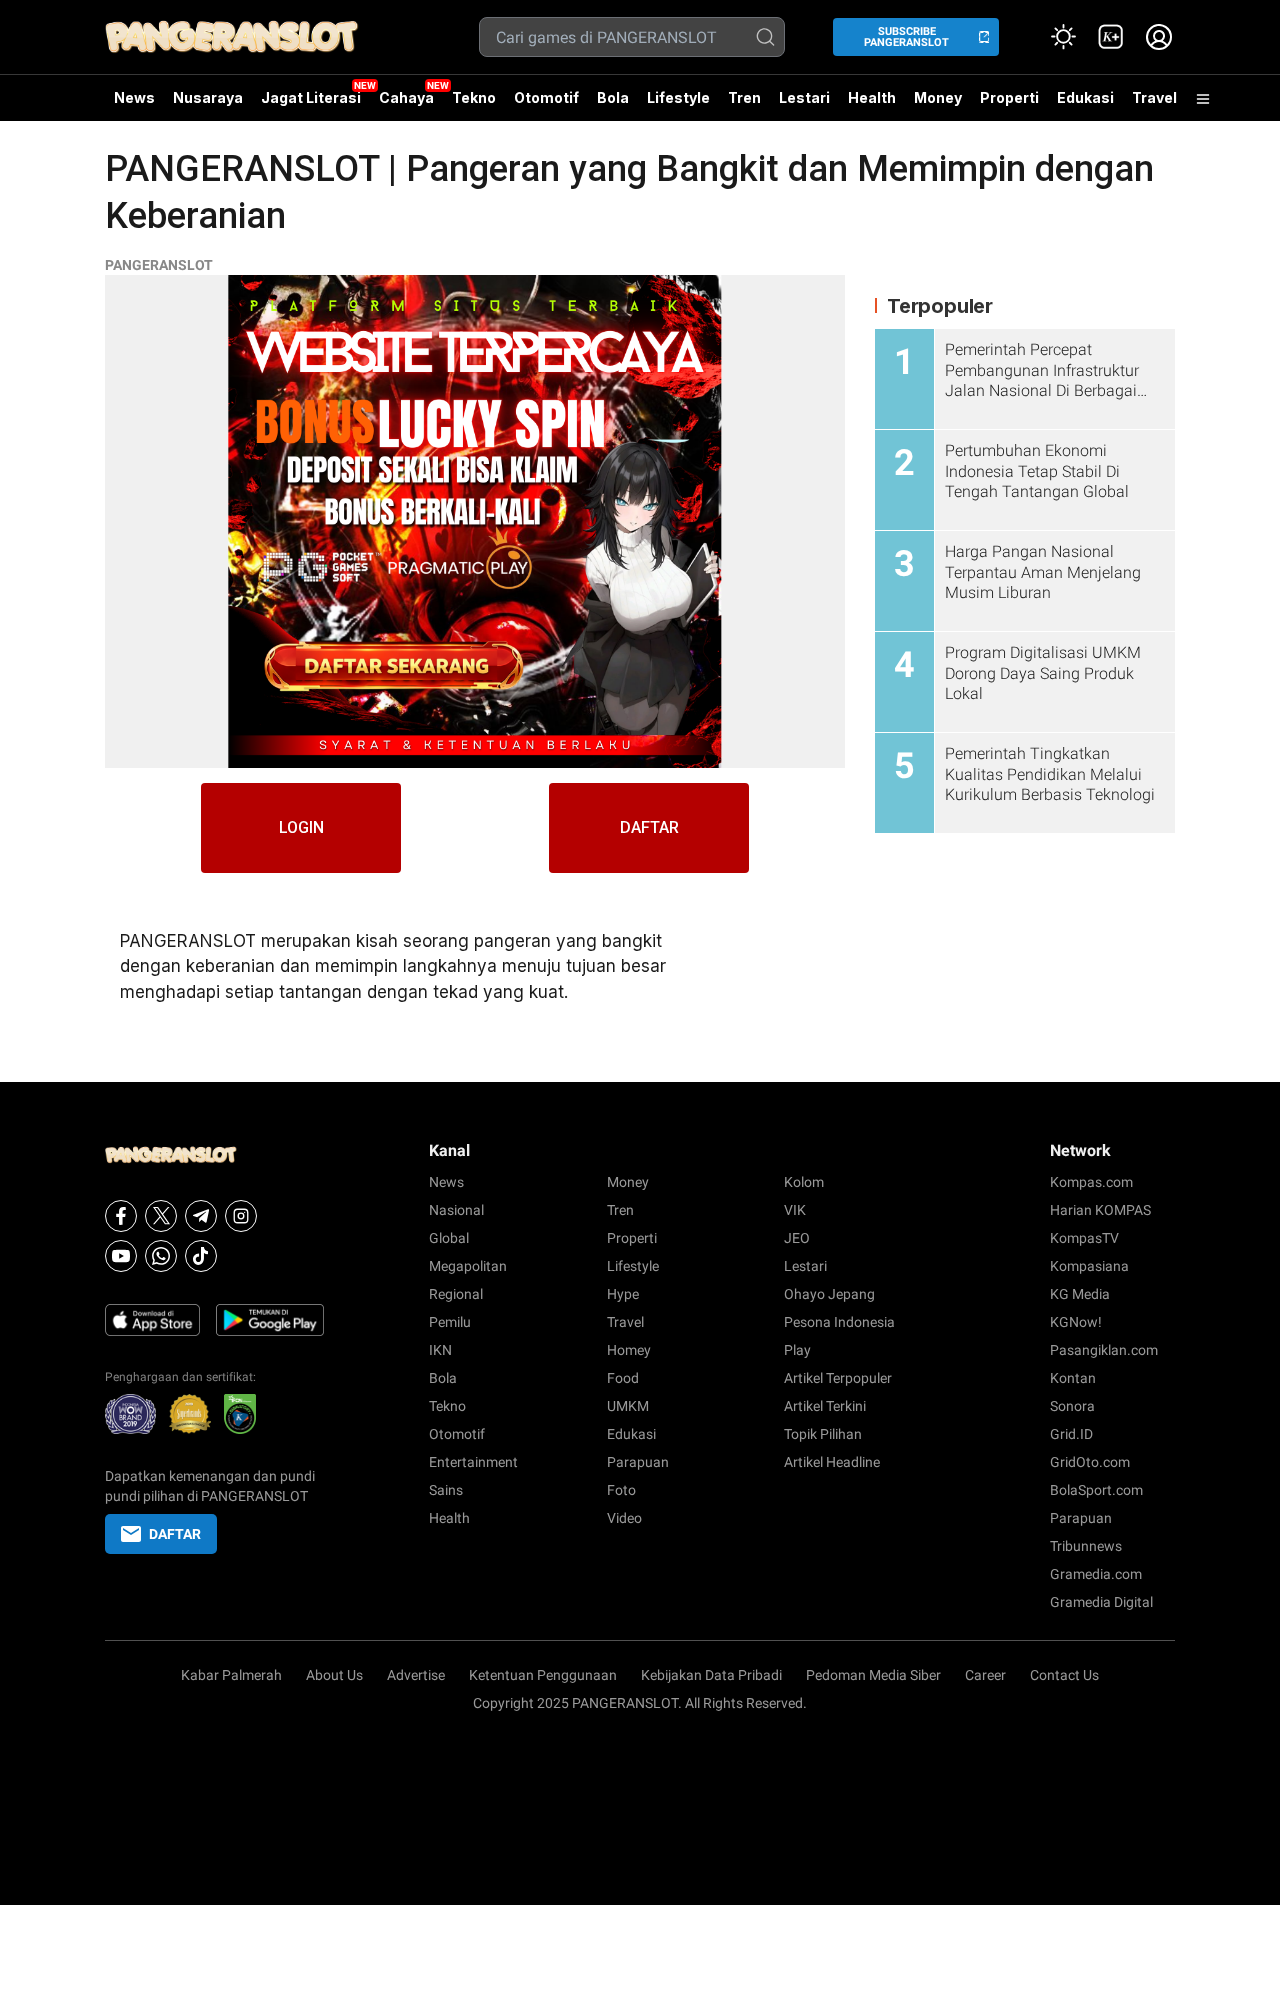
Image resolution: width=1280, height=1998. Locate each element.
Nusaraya (208, 97)
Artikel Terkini (825, 1406)
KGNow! (1076, 1322)
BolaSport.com (1096, 1490)
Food (623, 1378)
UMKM (628, 1406)
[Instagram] (241, 1216)
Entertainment (473, 1462)
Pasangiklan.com (1104, 1350)
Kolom (804, 1182)
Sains (446, 1490)
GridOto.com (1090, 1462)
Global (449, 1238)
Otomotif (546, 97)
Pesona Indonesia (839, 1322)
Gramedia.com (1096, 1574)
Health (872, 97)
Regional (456, 1294)
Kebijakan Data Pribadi (711, 1675)
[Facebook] (121, 1216)
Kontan (1073, 1378)
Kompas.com (1091, 1182)
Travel (1154, 97)
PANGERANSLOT (159, 265)
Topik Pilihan (823, 1434)
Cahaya (406, 97)
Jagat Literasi (311, 97)
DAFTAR (649, 827)
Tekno (474, 97)
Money (938, 97)
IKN (440, 1350)
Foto (621, 1490)
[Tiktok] (201, 1256)
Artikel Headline (832, 1462)
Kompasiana (1089, 1266)
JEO (797, 1238)
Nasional (456, 1210)
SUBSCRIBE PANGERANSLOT (906, 37)
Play (797, 1350)
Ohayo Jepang (829, 1294)
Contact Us (1064, 1675)
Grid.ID (1071, 1434)
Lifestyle (678, 97)
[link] (1111, 37)
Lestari (804, 105)
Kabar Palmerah (231, 1675)
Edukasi (1085, 97)
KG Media (1080, 1294)
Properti (1009, 97)
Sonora (1072, 1406)
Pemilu (450, 1322)
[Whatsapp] (161, 1256)
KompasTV (1084, 1238)
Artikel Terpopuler (838, 1378)
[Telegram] (201, 1216)
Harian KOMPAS (1100, 1210)
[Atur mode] (1063, 37)
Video (624, 1518)
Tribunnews (1086, 1546)
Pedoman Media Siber (873, 1675)
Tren (744, 97)
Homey (629, 1350)
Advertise (416, 1675)
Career (985, 1675)
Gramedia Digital (1101, 1602)
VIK (795, 1210)
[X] (161, 1216)
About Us (334, 1675)
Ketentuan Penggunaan (543, 1675)
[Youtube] (121, 1256)
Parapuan (638, 1462)
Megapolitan (468, 1266)
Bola (613, 97)
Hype (623, 1294)
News (134, 97)
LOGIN (301, 827)
